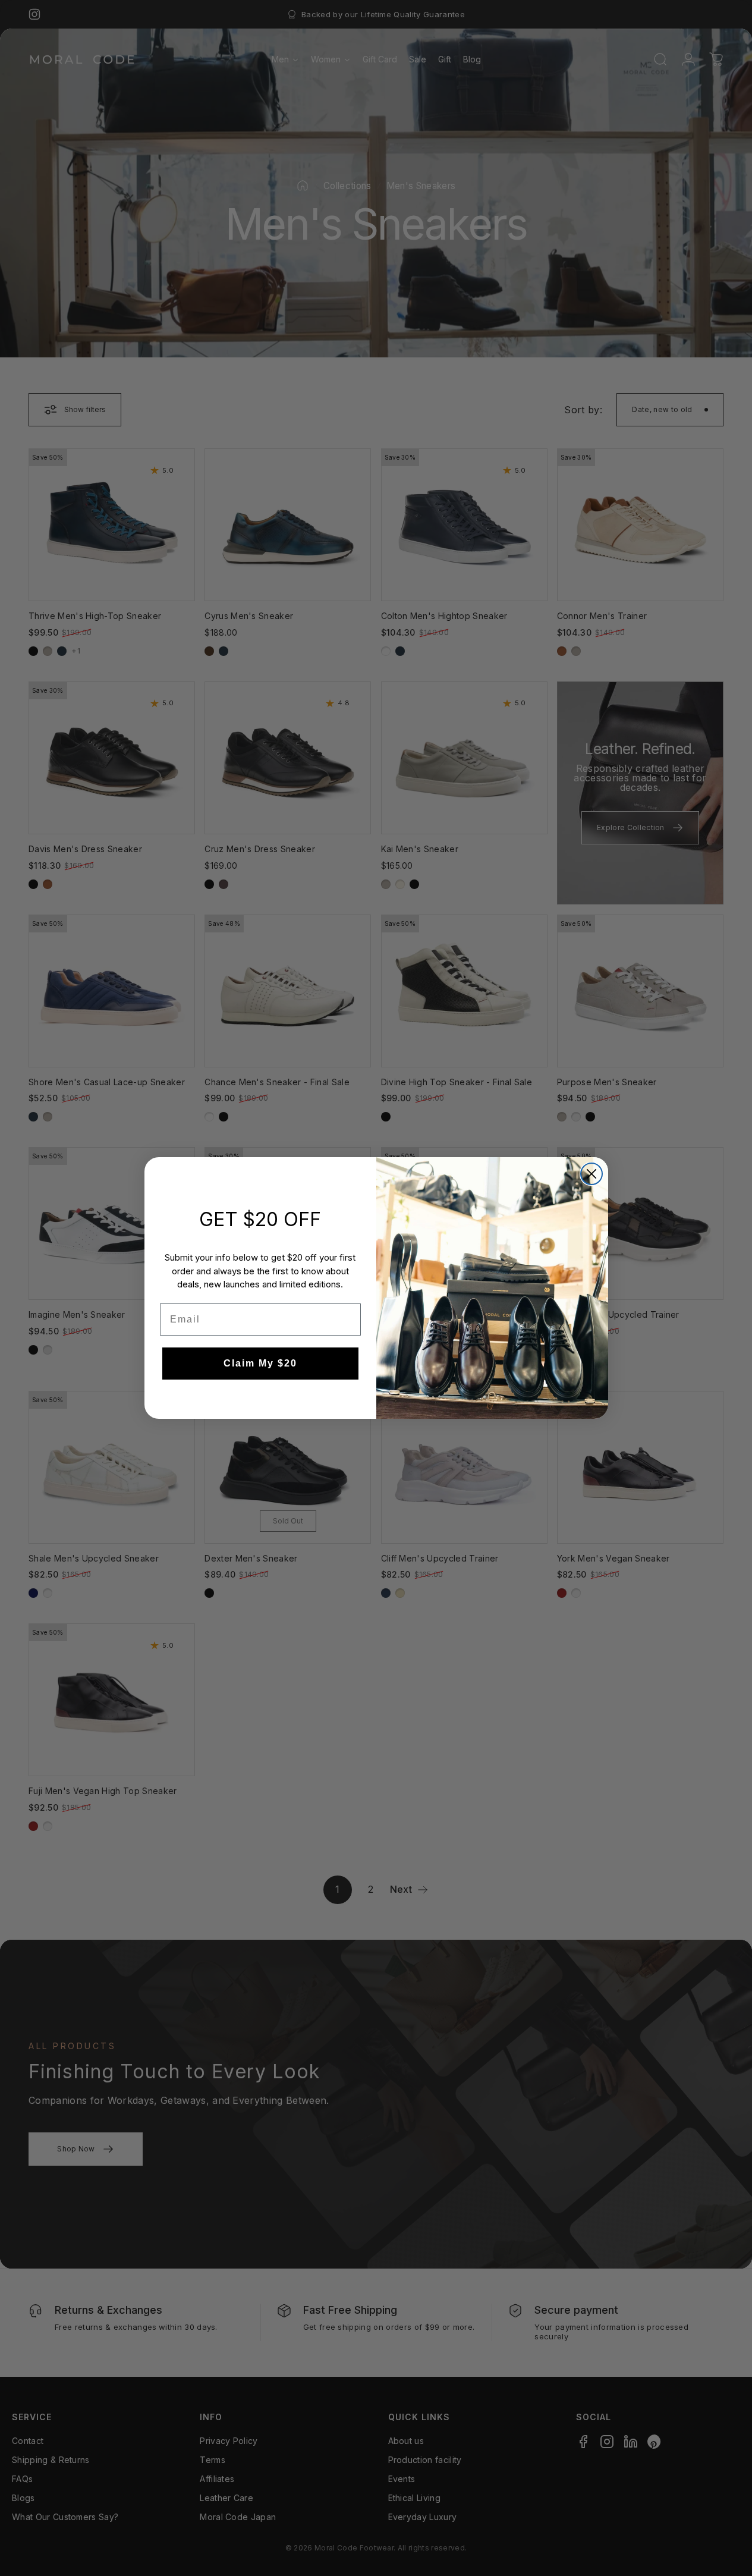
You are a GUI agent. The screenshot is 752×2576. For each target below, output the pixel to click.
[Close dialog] (591, 1174)
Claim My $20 (260, 1363)
